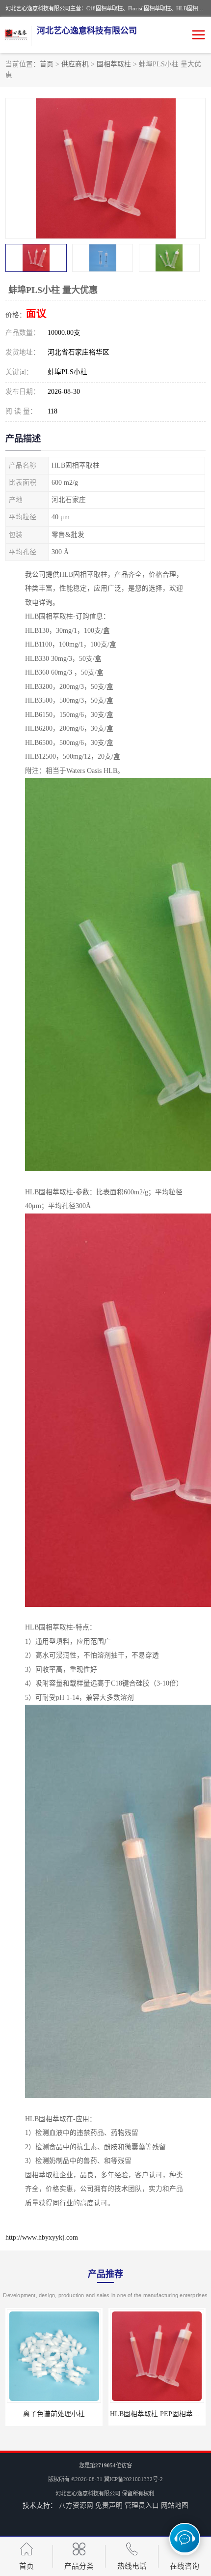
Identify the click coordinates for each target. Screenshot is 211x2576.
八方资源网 (76, 2505)
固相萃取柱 (114, 64)
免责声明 (109, 2505)
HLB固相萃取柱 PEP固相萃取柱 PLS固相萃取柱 (79, 2414)
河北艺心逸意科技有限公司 (88, 2493)
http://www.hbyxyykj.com (42, 2237)
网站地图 (175, 2505)
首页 (47, 64)
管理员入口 (142, 2505)
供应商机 (75, 64)
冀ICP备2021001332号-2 (133, 2479)
